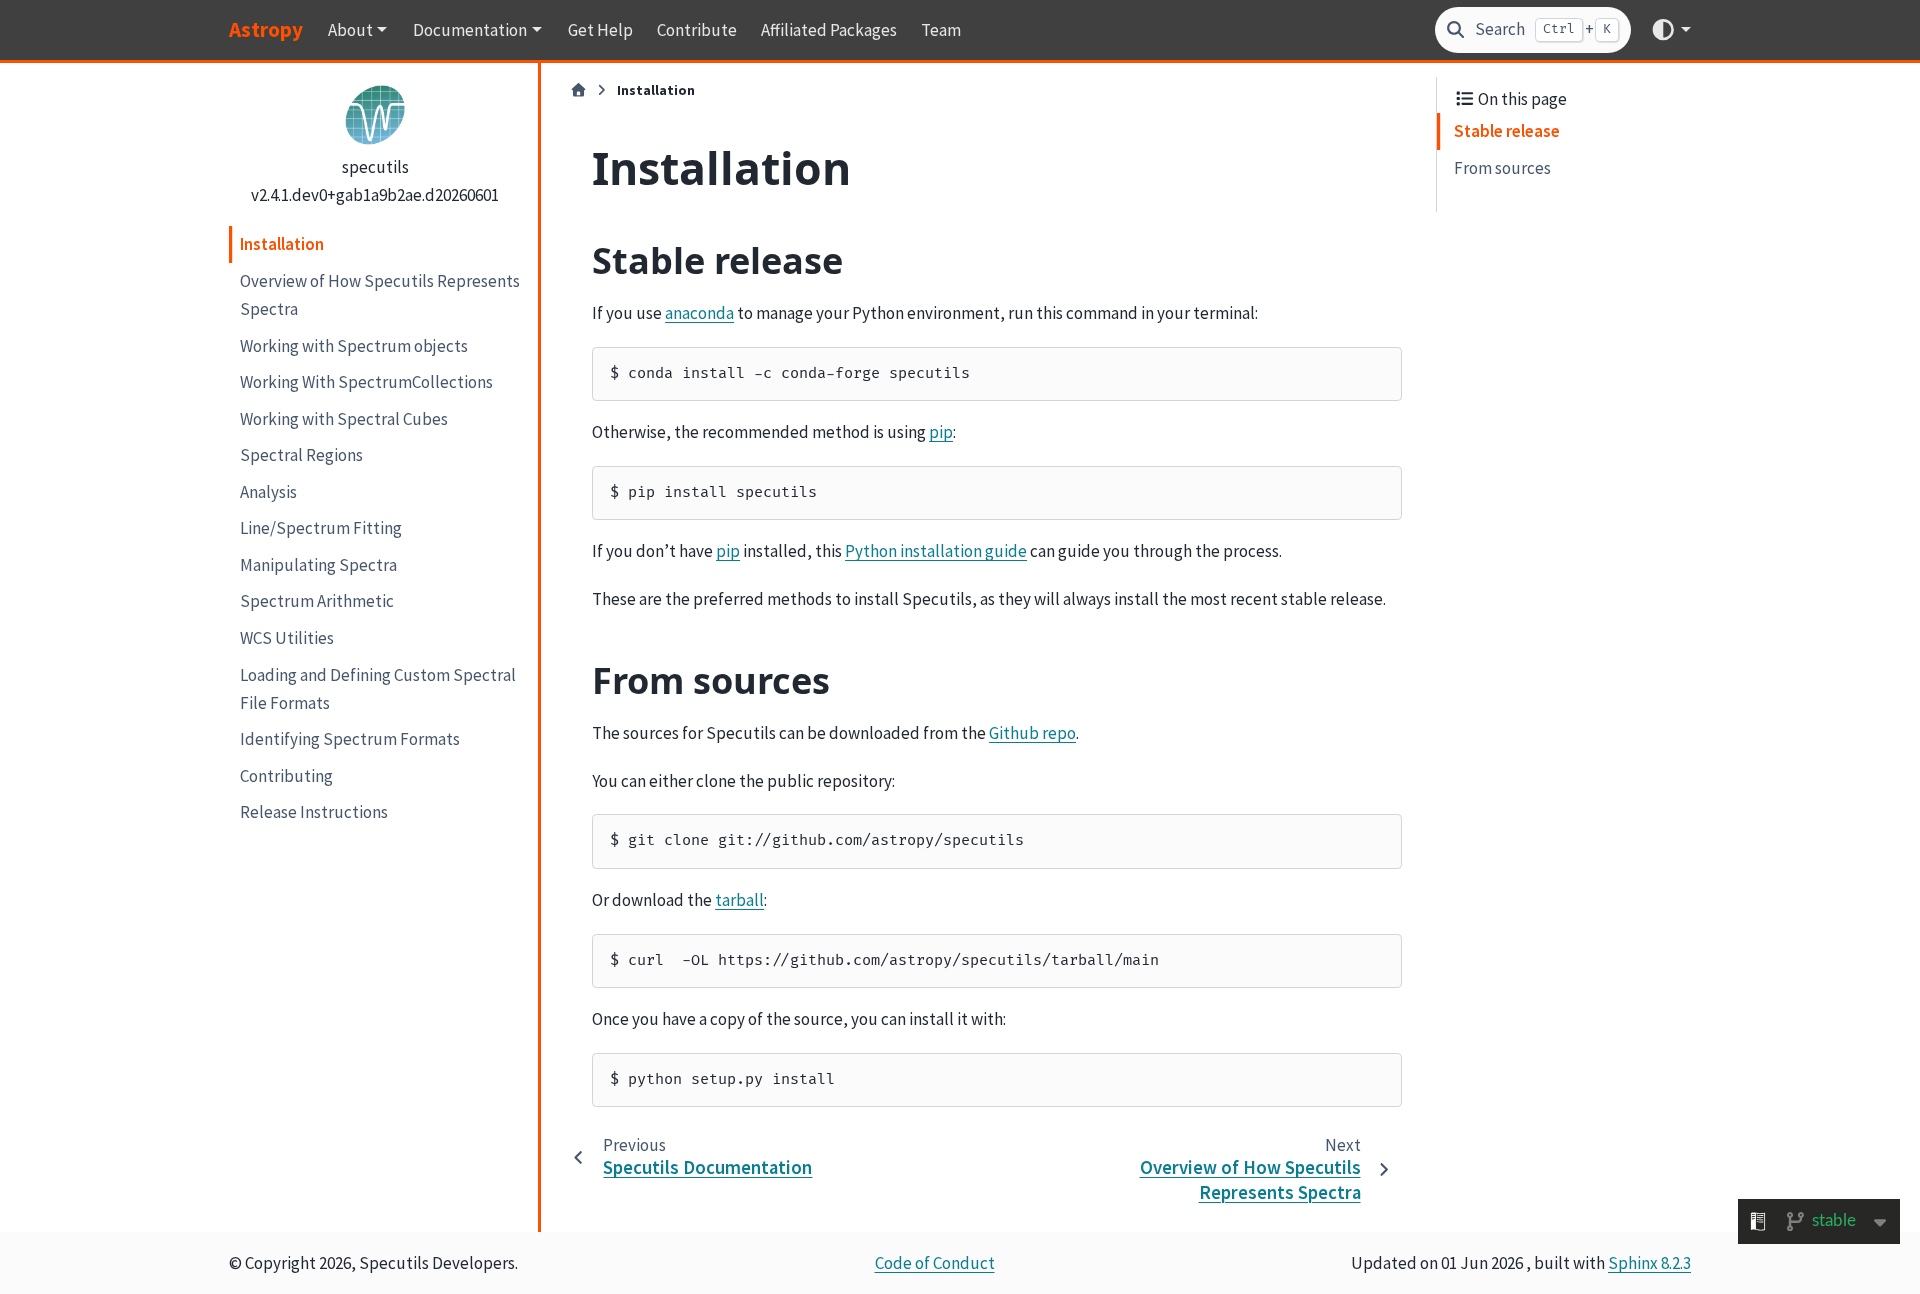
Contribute (697, 30)
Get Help (600, 30)
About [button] (350, 30)
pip (941, 432)
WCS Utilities (287, 638)
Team (941, 30)
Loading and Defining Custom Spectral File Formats (378, 688)
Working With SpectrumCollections (366, 382)
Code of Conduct (935, 1263)
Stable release (1507, 131)
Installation (282, 244)
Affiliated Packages (829, 30)
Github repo (1032, 733)
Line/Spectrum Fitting (321, 528)
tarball (739, 900)
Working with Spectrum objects (354, 345)
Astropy (266, 29)
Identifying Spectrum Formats (350, 739)
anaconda (699, 313)
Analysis (268, 492)
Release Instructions (314, 812)
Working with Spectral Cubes (344, 419)
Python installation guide (936, 551)
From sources (1502, 168)
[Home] (578, 91)
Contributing (286, 776)
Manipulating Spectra (318, 565)
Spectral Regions (301, 455)
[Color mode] (1670, 29)
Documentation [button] (470, 30)
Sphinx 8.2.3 (1649, 1263)
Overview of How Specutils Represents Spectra (380, 295)
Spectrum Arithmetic (317, 601)
